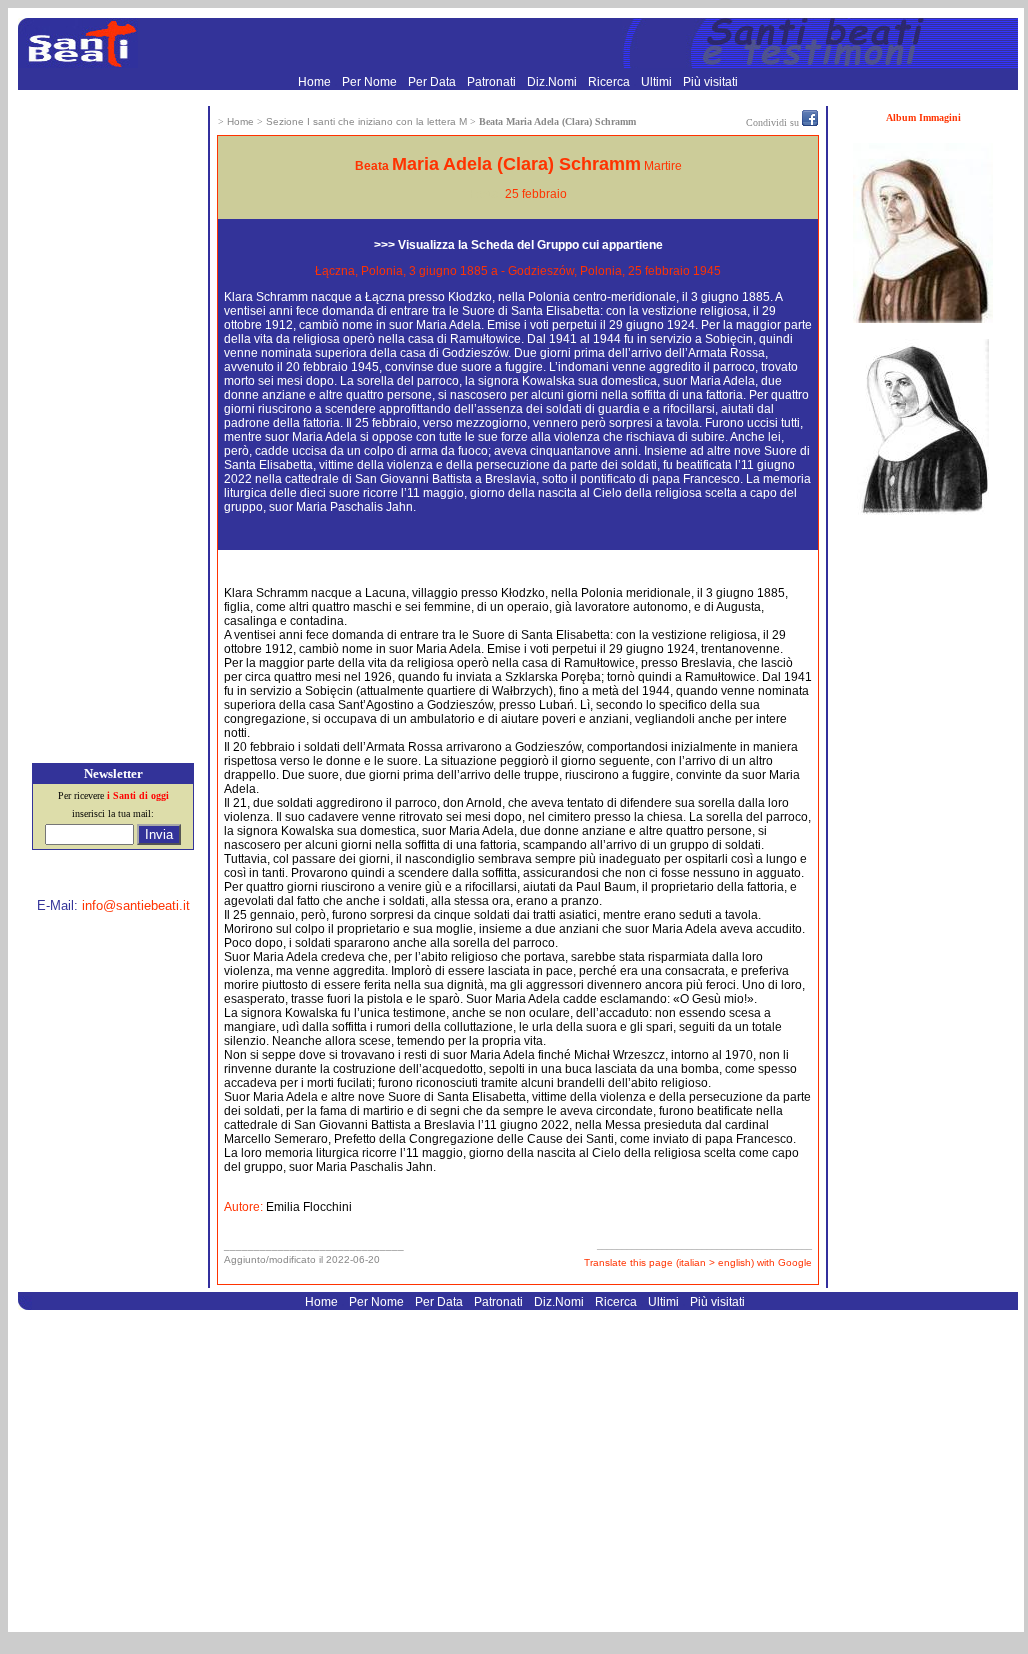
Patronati (493, 82)
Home (316, 82)
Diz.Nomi (553, 82)
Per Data (433, 82)
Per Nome (371, 82)
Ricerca (610, 82)
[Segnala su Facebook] (810, 122)
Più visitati (710, 82)
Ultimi (658, 82)
